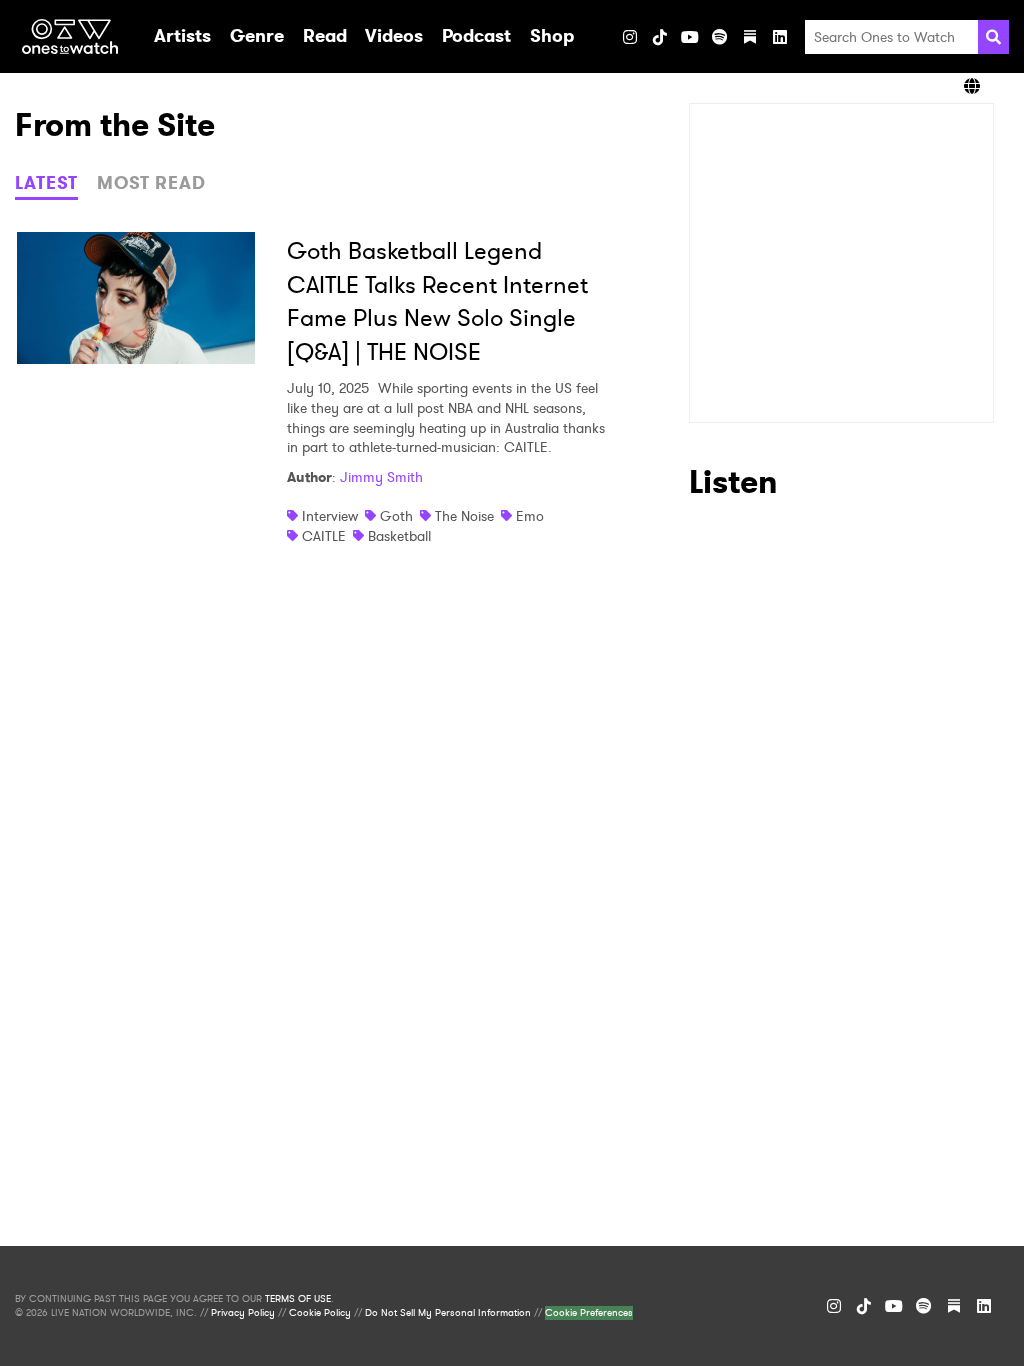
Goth (396, 516)
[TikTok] (660, 37)
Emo (530, 516)
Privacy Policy (243, 1313)
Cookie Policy (320, 1313)
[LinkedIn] (780, 37)
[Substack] (750, 37)
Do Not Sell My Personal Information (448, 1313)
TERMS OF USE (298, 1299)
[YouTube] (690, 37)
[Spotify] (720, 37)
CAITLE (324, 536)
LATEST (46, 183)
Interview (330, 516)
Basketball (399, 536)
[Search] (993, 37)
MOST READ (151, 183)
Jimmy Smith (381, 477)
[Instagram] (630, 37)
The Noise (464, 516)
